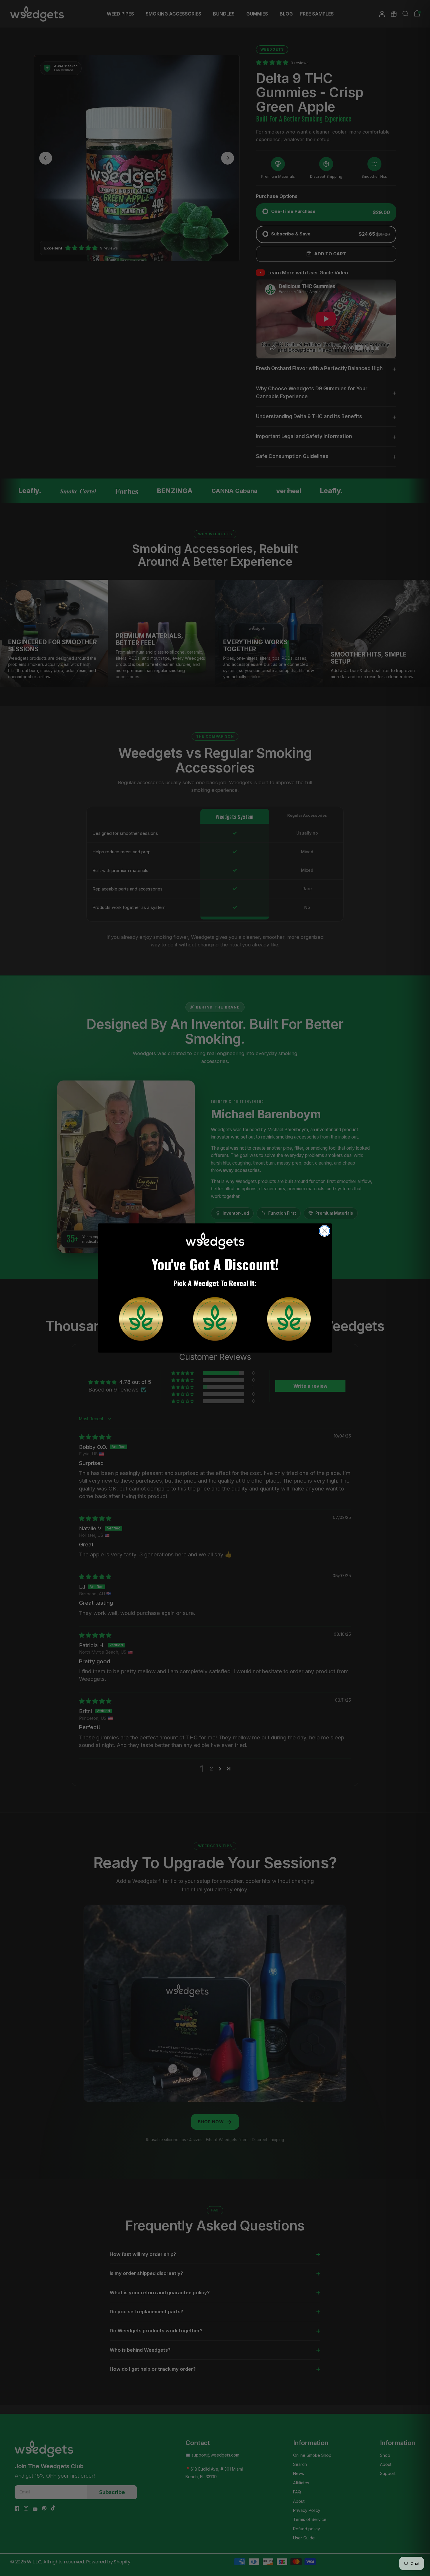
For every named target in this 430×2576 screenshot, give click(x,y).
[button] (141, 1319)
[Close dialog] (325, 1231)
